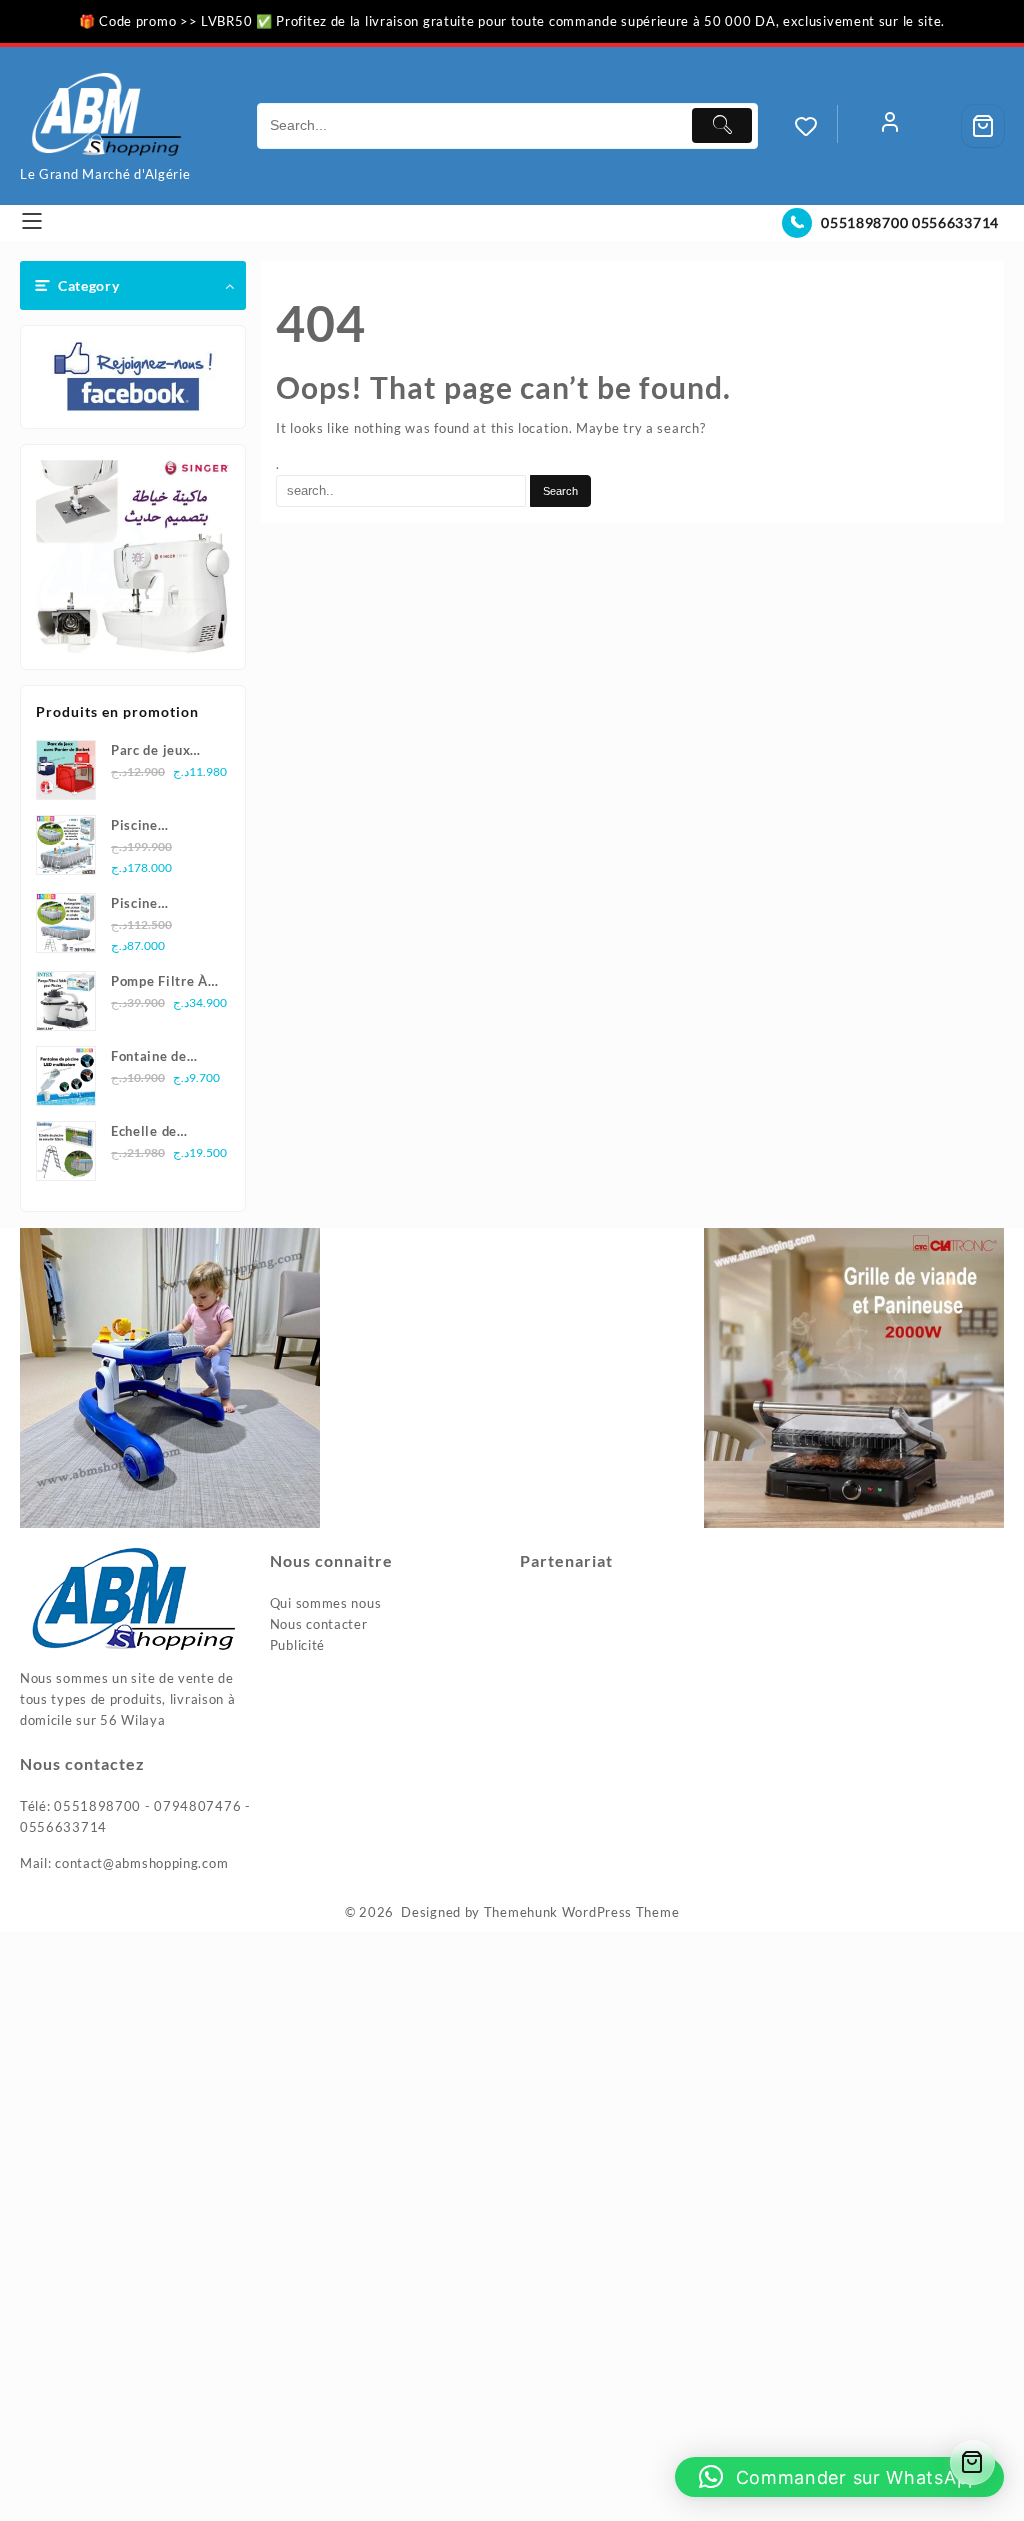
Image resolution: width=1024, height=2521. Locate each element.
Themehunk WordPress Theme (582, 1912)
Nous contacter (319, 1624)
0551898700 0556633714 (910, 222)
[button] (839, 2477)
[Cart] (983, 126)
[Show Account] (890, 126)
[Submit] (722, 125)
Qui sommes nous (326, 1603)
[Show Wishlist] (816, 126)
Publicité (297, 1645)
